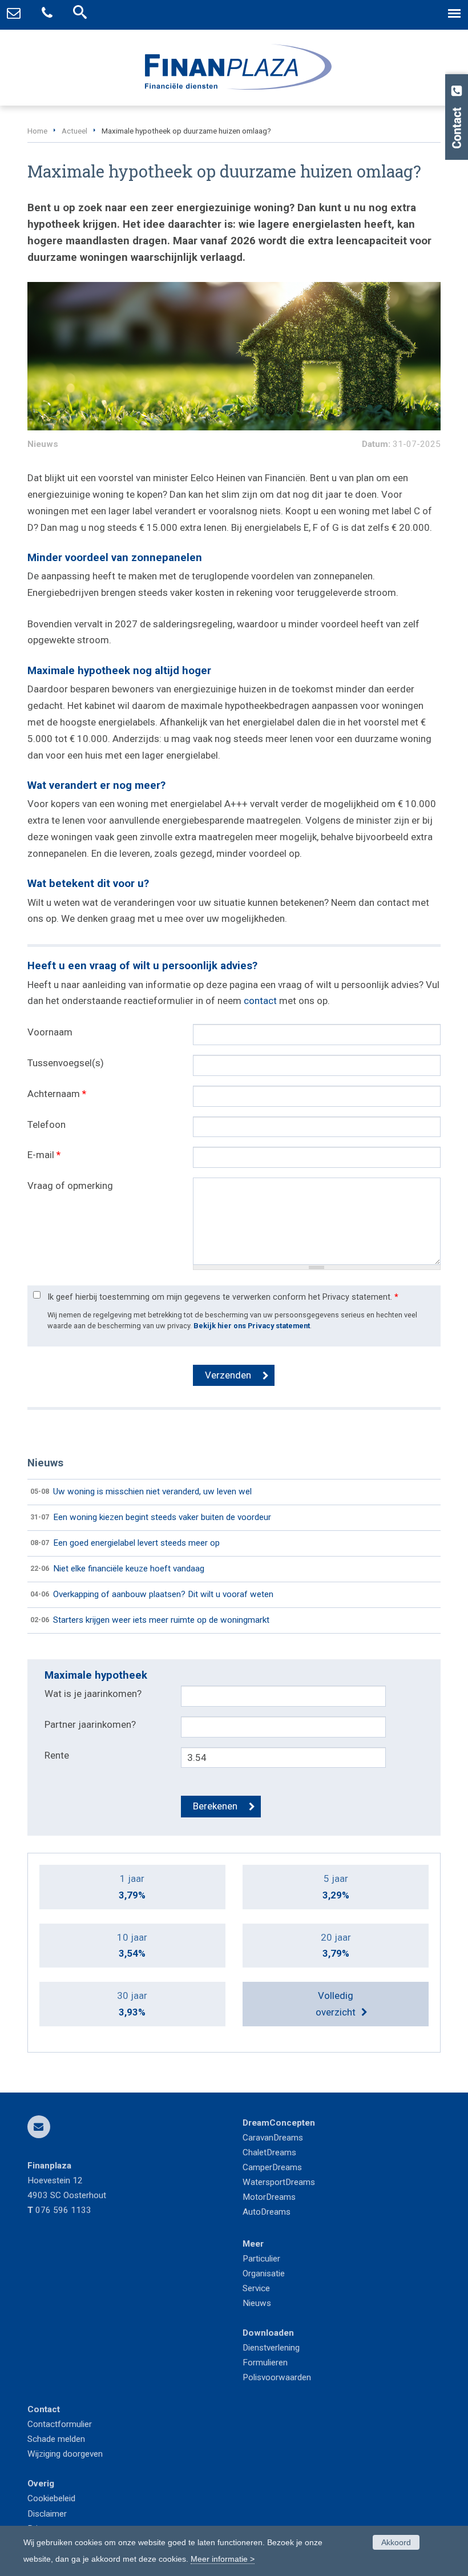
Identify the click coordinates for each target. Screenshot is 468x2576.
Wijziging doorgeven (65, 2454)
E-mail (44, 1155)
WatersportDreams (279, 2182)
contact (260, 1001)
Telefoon (47, 1124)
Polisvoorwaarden (277, 2377)
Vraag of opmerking (70, 1186)
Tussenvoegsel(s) (66, 1063)
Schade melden (56, 2439)
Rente (57, 1755)
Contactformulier (60, 2424)
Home (37, 131)
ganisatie (268, 2273)
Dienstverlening (271, 2348)
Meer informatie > (223, 2559)
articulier (264, 2259)
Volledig (336, 2004)
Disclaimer (47, 2514)
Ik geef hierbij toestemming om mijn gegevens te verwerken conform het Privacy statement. (223, 1297)
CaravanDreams (273, 2138)
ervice (259, 2288)
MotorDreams (269, 2197)
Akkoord (396, 2542)
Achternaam (57, 1094)
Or (247, 2273)
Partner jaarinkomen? (90, 1724)
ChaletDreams (269, 2152)
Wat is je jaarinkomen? (93, 1694)
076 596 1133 (63, 2210)
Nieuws (257, 2303)
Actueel (74, 131)
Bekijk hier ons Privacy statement (252, 1326)
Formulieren (265, 2363)
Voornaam (50, 1032)
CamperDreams (272, 2167)
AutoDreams (267, 2212)
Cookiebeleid (51, 2498)
